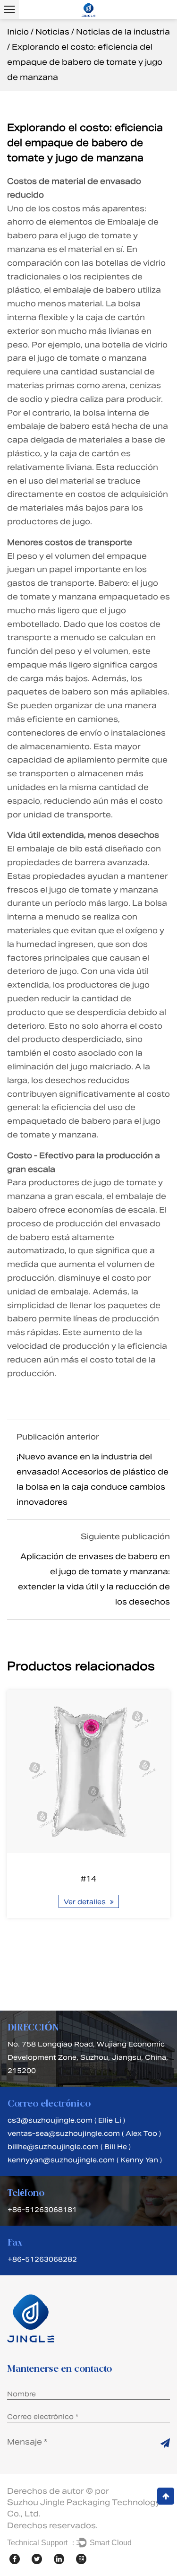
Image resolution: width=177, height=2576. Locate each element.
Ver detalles (86, 1902)
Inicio (18, 32)
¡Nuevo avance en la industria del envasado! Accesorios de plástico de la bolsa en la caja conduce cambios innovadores (93, 1479)
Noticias (52, 32)
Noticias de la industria (123, 32)
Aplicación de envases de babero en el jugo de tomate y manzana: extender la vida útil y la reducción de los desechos (94, 1579)
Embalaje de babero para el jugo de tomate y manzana (83, 236)
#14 (88, 1879)
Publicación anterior (58, 1437)
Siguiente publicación (125, 1537)
